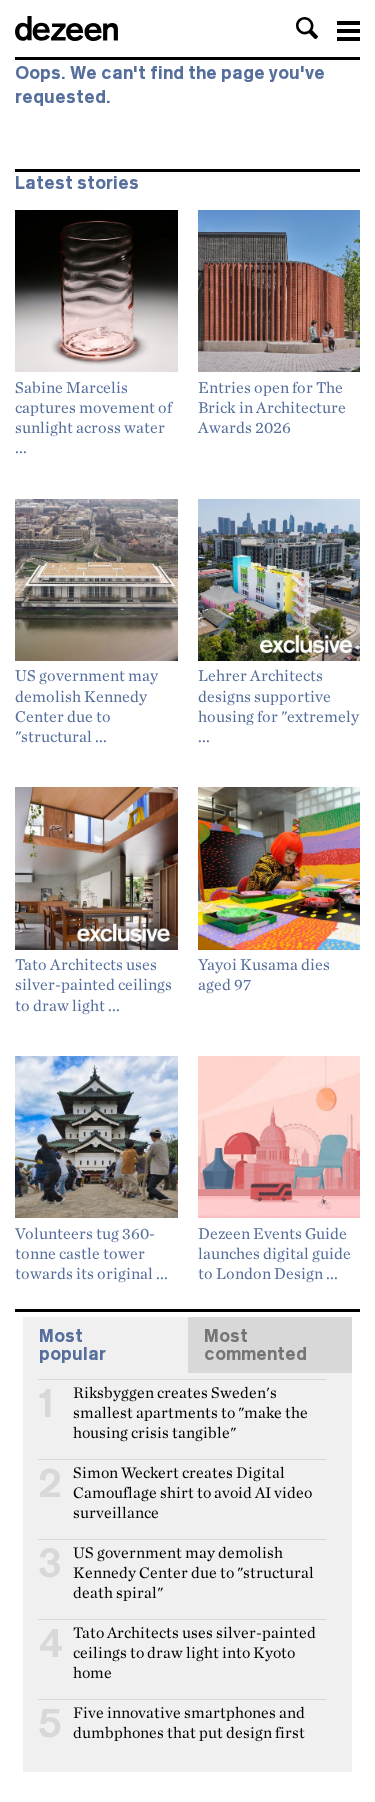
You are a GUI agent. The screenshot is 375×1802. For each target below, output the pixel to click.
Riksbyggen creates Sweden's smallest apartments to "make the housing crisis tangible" (190, 1401)
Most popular (72, 1345)
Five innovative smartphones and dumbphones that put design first (189, 1721)
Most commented (255, 1345)
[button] (307, 28)
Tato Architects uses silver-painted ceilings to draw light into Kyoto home (194, 1641)
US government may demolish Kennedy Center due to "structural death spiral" (193, 1561)
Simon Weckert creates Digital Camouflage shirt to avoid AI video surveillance (192, 1481)
